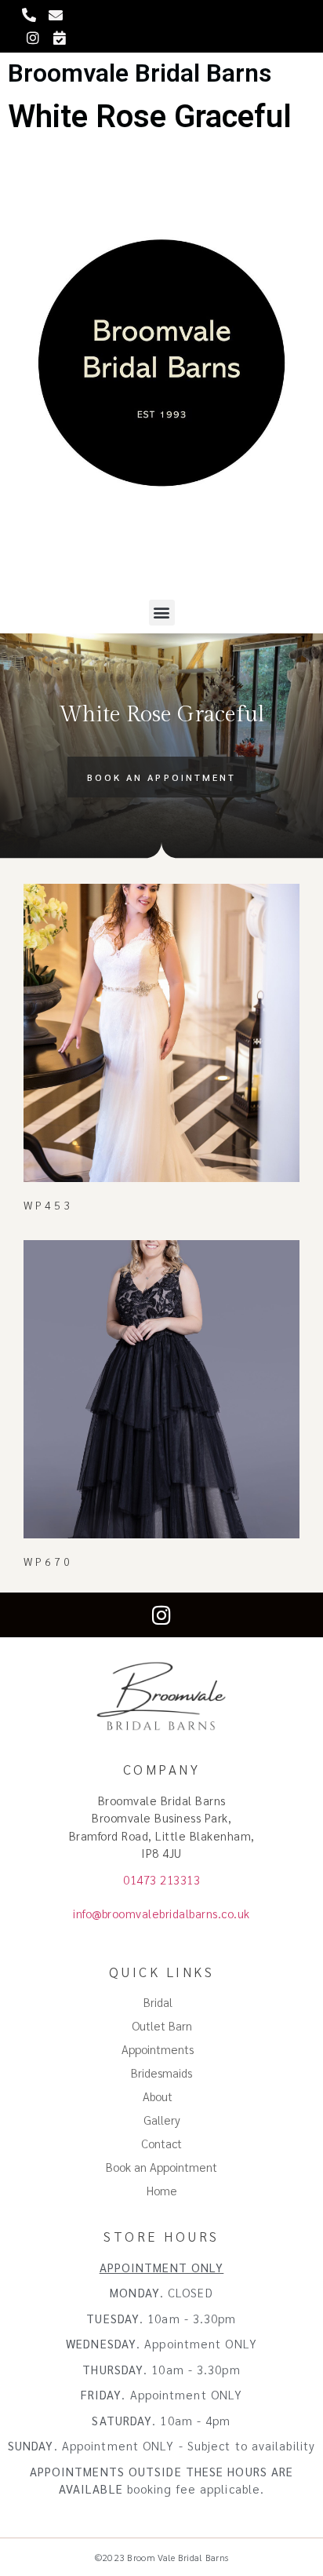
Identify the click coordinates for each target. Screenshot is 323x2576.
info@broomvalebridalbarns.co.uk (161, 1913)
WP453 (49, 1205)
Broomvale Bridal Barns (140, 73)
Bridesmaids (161, 2072)
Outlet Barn (162, 2025)
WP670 (49, 1561)
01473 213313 (161, 1879)
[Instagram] (162, 1615)
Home (162, 2190)
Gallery (162, 2120)
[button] (162, 613)
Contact (161, 2143)
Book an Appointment (161, 2167)
